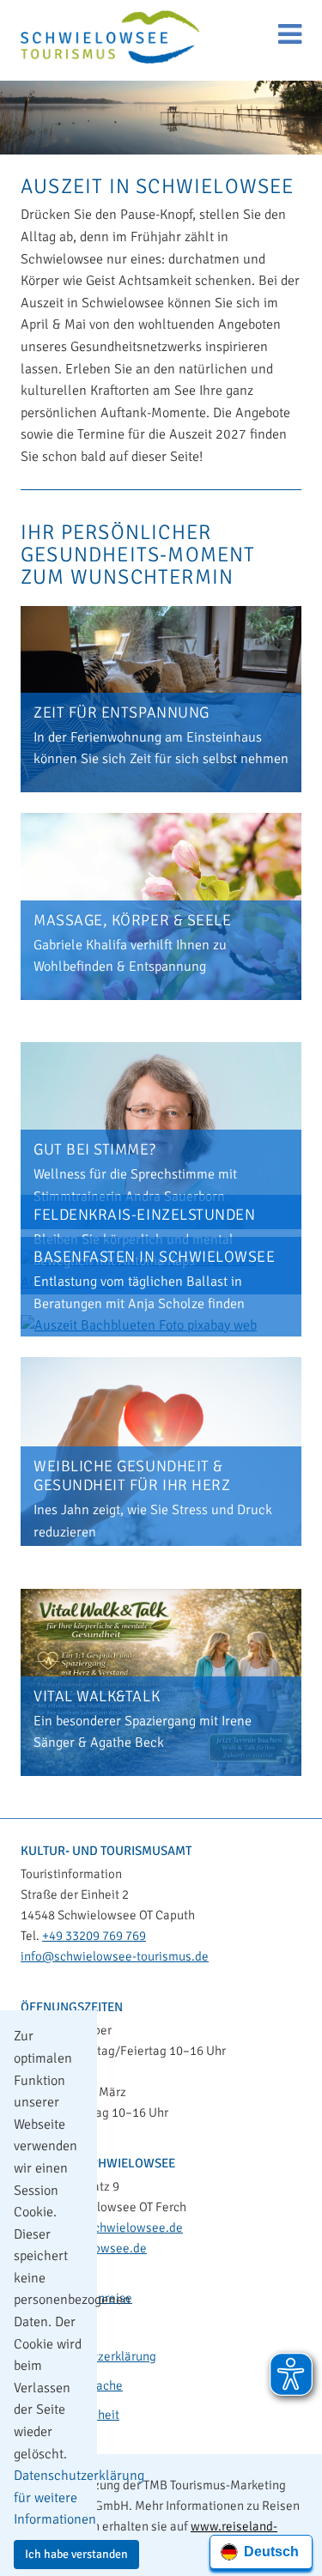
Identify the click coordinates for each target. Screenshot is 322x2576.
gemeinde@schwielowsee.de (102, 2227)
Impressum (65, 2327)
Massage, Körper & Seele (132, 920)
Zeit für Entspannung (122, 712)
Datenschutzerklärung (95, 2356)
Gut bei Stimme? (94, 1149)
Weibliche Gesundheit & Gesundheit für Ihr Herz (132, 1476)
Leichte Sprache (79, 2385)
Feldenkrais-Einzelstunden (145, 1215)
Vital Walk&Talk (97, 1696)
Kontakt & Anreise (83, 2298)
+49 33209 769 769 (94, 1936)
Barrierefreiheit (77, 2415)
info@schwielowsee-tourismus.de (115, 1956)
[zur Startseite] (111, 39)
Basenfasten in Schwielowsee (155, 1257)
